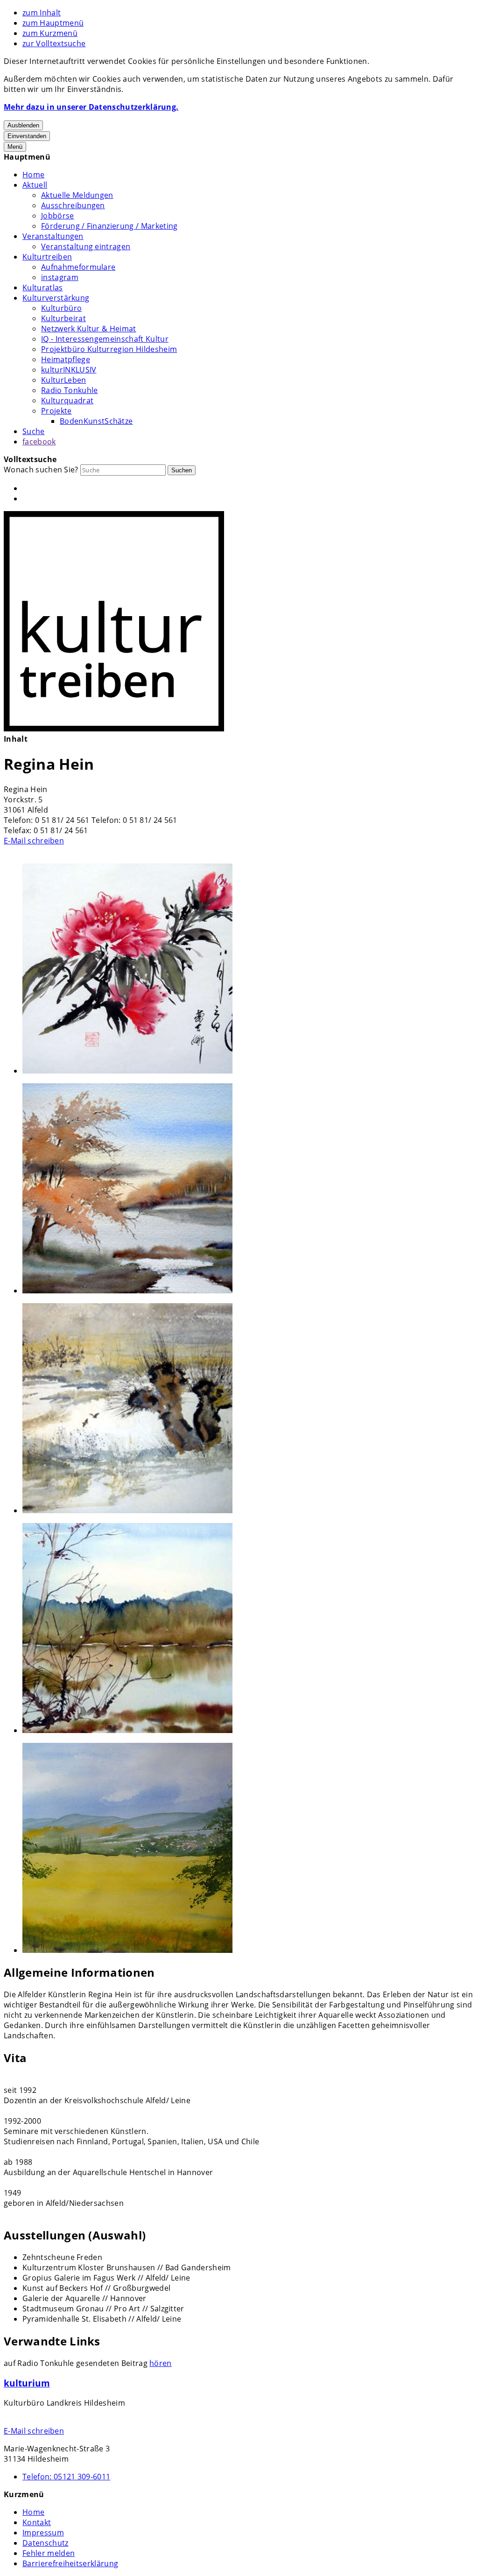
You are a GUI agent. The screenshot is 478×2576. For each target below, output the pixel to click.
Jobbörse (58, 216)
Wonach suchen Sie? (41, 470)
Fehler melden (49, 2553)
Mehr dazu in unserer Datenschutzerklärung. (91, 107)
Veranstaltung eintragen (86, 246)
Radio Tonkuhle (69, 390)
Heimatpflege (66, 359)
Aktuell (35, 185)
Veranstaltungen (53, 236)
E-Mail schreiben (34, 841)
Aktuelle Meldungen (77, 195)
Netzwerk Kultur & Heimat (89, 329)
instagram (60, 277)
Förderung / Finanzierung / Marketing (109, 226)
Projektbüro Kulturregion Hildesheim (109, 349)
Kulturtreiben (47, 257)
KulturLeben (64, 380)
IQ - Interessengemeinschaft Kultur (105, 339)
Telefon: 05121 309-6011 (66, 2477)
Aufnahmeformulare (78, 267)
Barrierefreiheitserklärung (70, 2563)
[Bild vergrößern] (248, 970)
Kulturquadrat (67, 400)
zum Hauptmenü (53, 23)
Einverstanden (27, 136)
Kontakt (37, 2522)
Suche (34, 431)
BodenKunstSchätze (96, 421)
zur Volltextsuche (54, 43)
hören (161, 2363)
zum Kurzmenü (50, 33)
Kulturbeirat (63, 318)
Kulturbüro (61, 308)
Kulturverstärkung (56, 298)
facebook (39, 442)
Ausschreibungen (73, 205)
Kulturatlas (43, 288)
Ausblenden (23, 125)
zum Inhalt (42, 13)
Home (33, 175)
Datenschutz (46, 2543)
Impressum (43, 2533)
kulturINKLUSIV (69, 370)
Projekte (56, 411)
